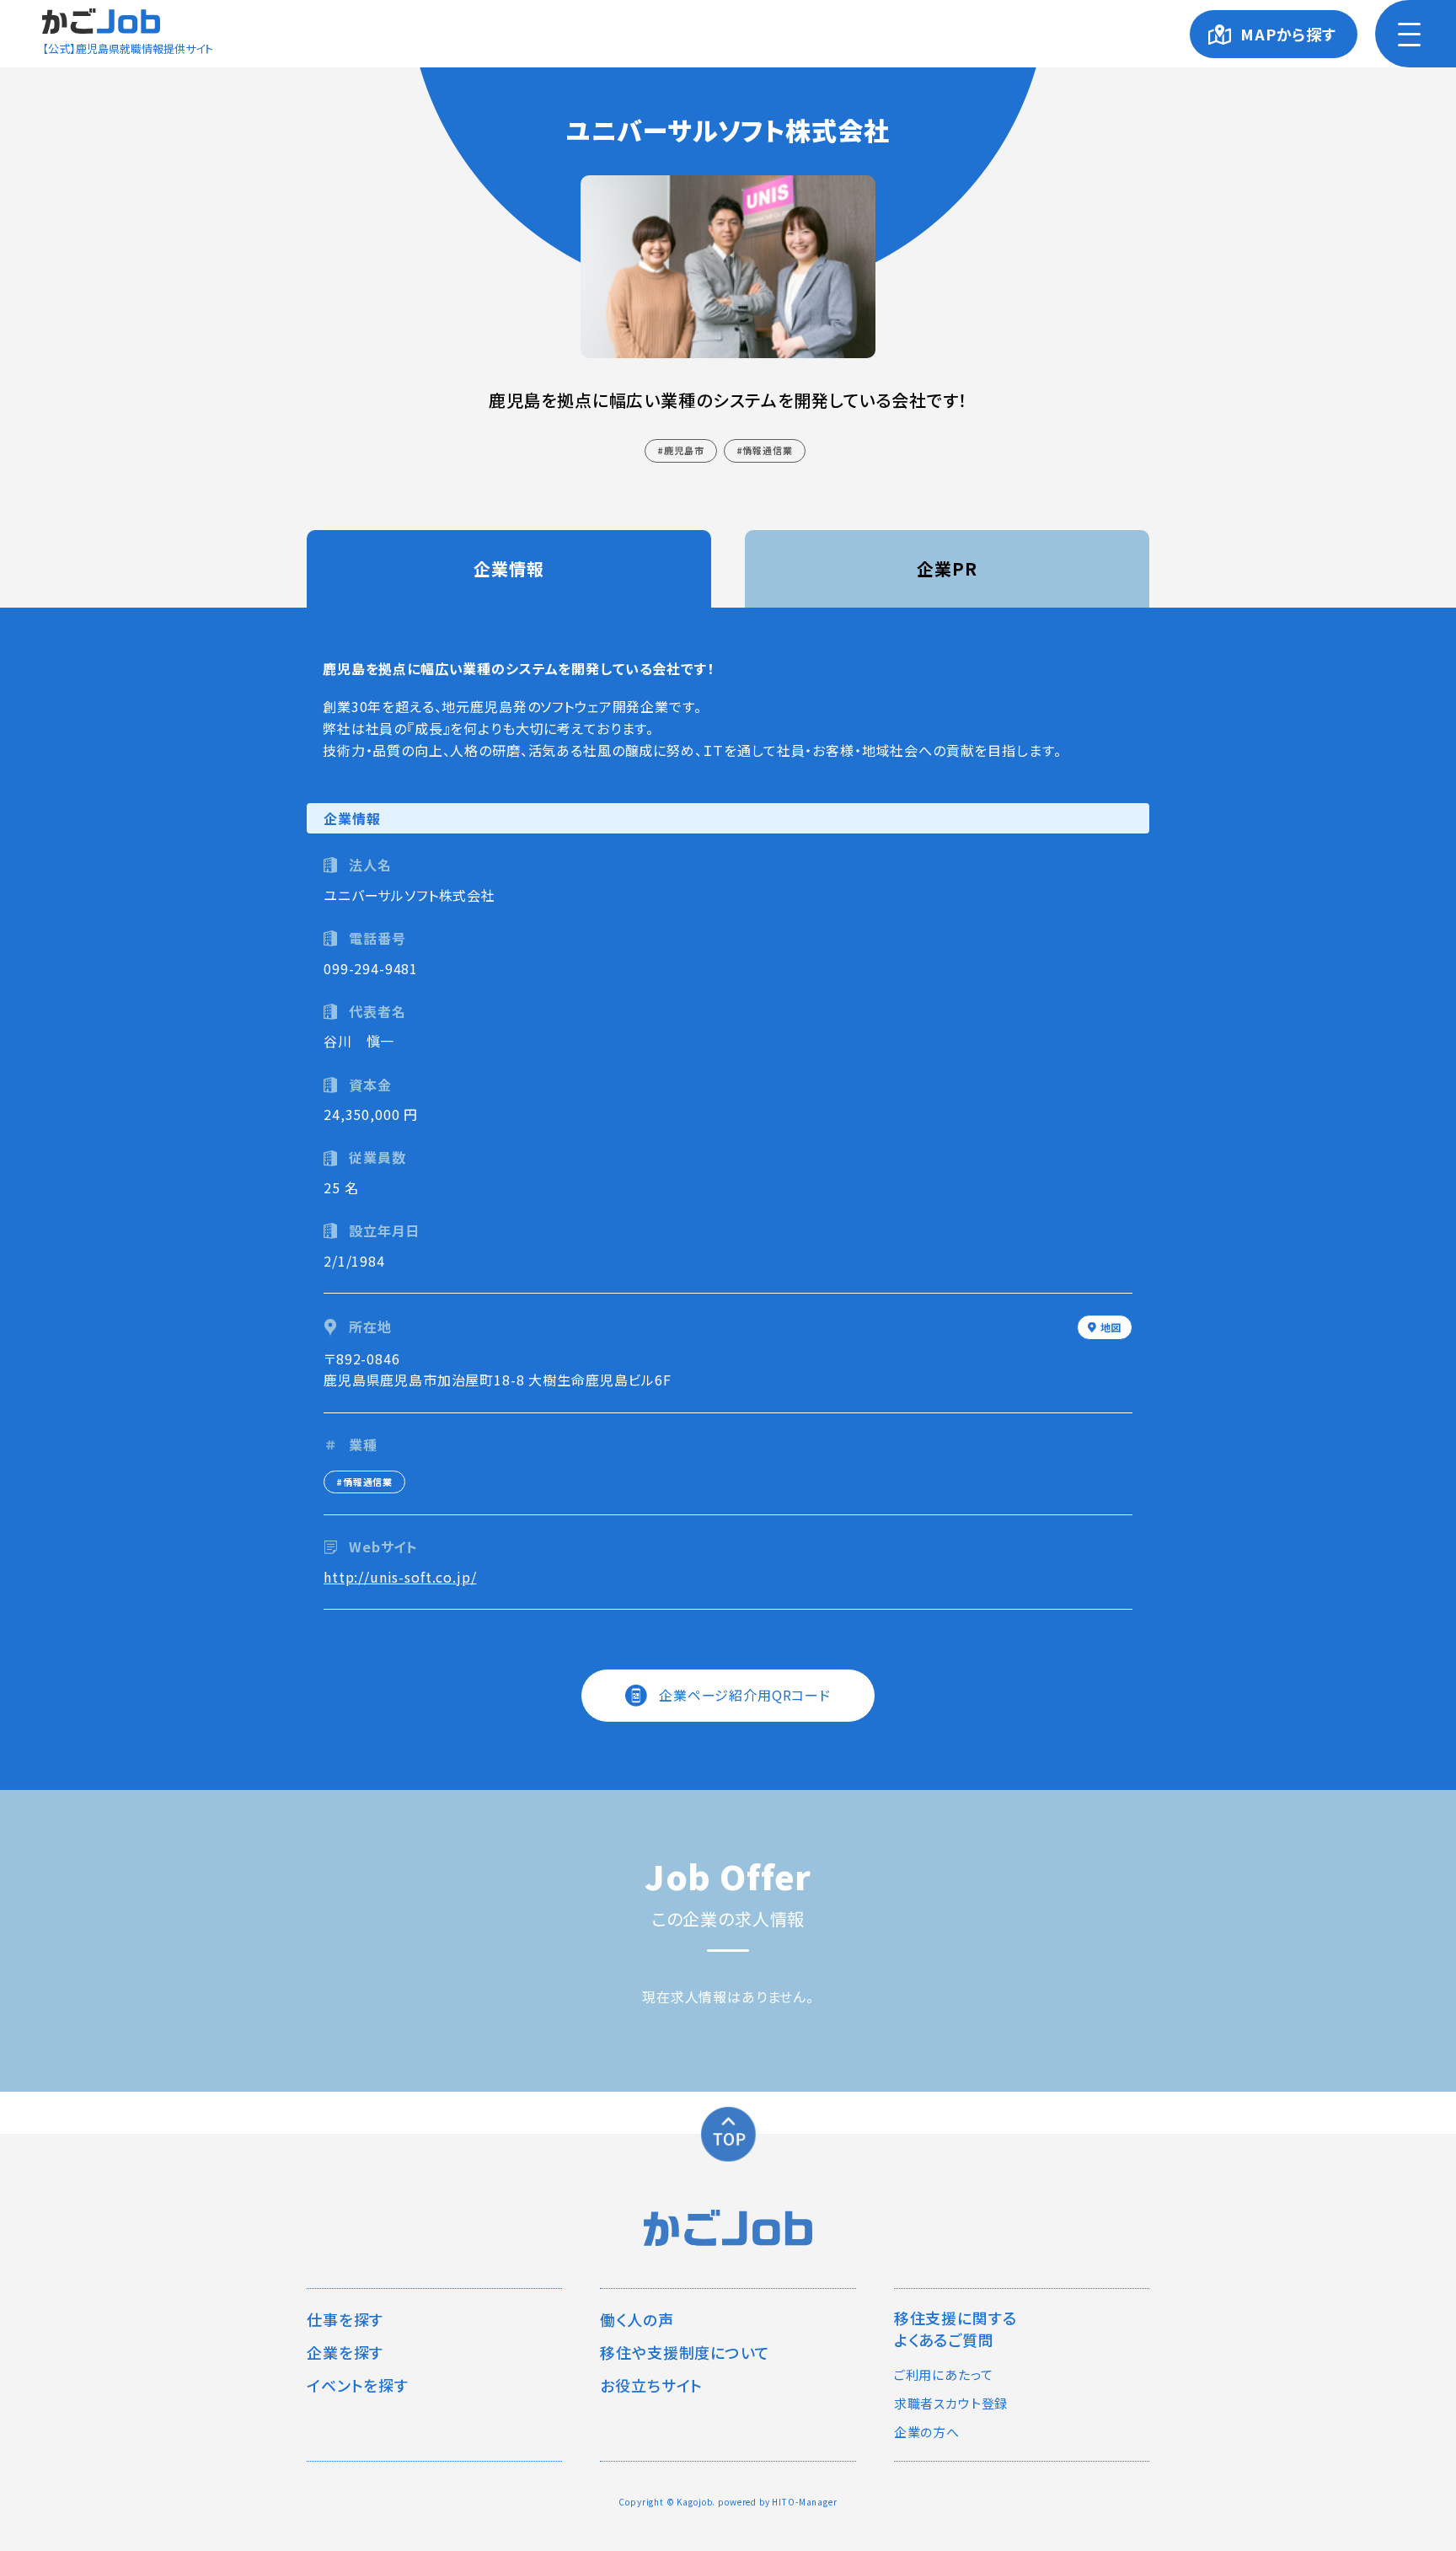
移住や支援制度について (685, 2352)
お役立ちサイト (651, 2385)
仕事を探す (345, 2319)
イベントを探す (358, 2385)
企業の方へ (927, 2432)
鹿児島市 (684, 450)
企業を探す (345, 2352)
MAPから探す (1288, 34)
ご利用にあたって (944, 2374)
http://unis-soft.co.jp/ (400, 1577)
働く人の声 (637, 2319)
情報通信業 (767, 450)
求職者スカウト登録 (951, 2403)
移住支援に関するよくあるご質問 (955, 2328)
